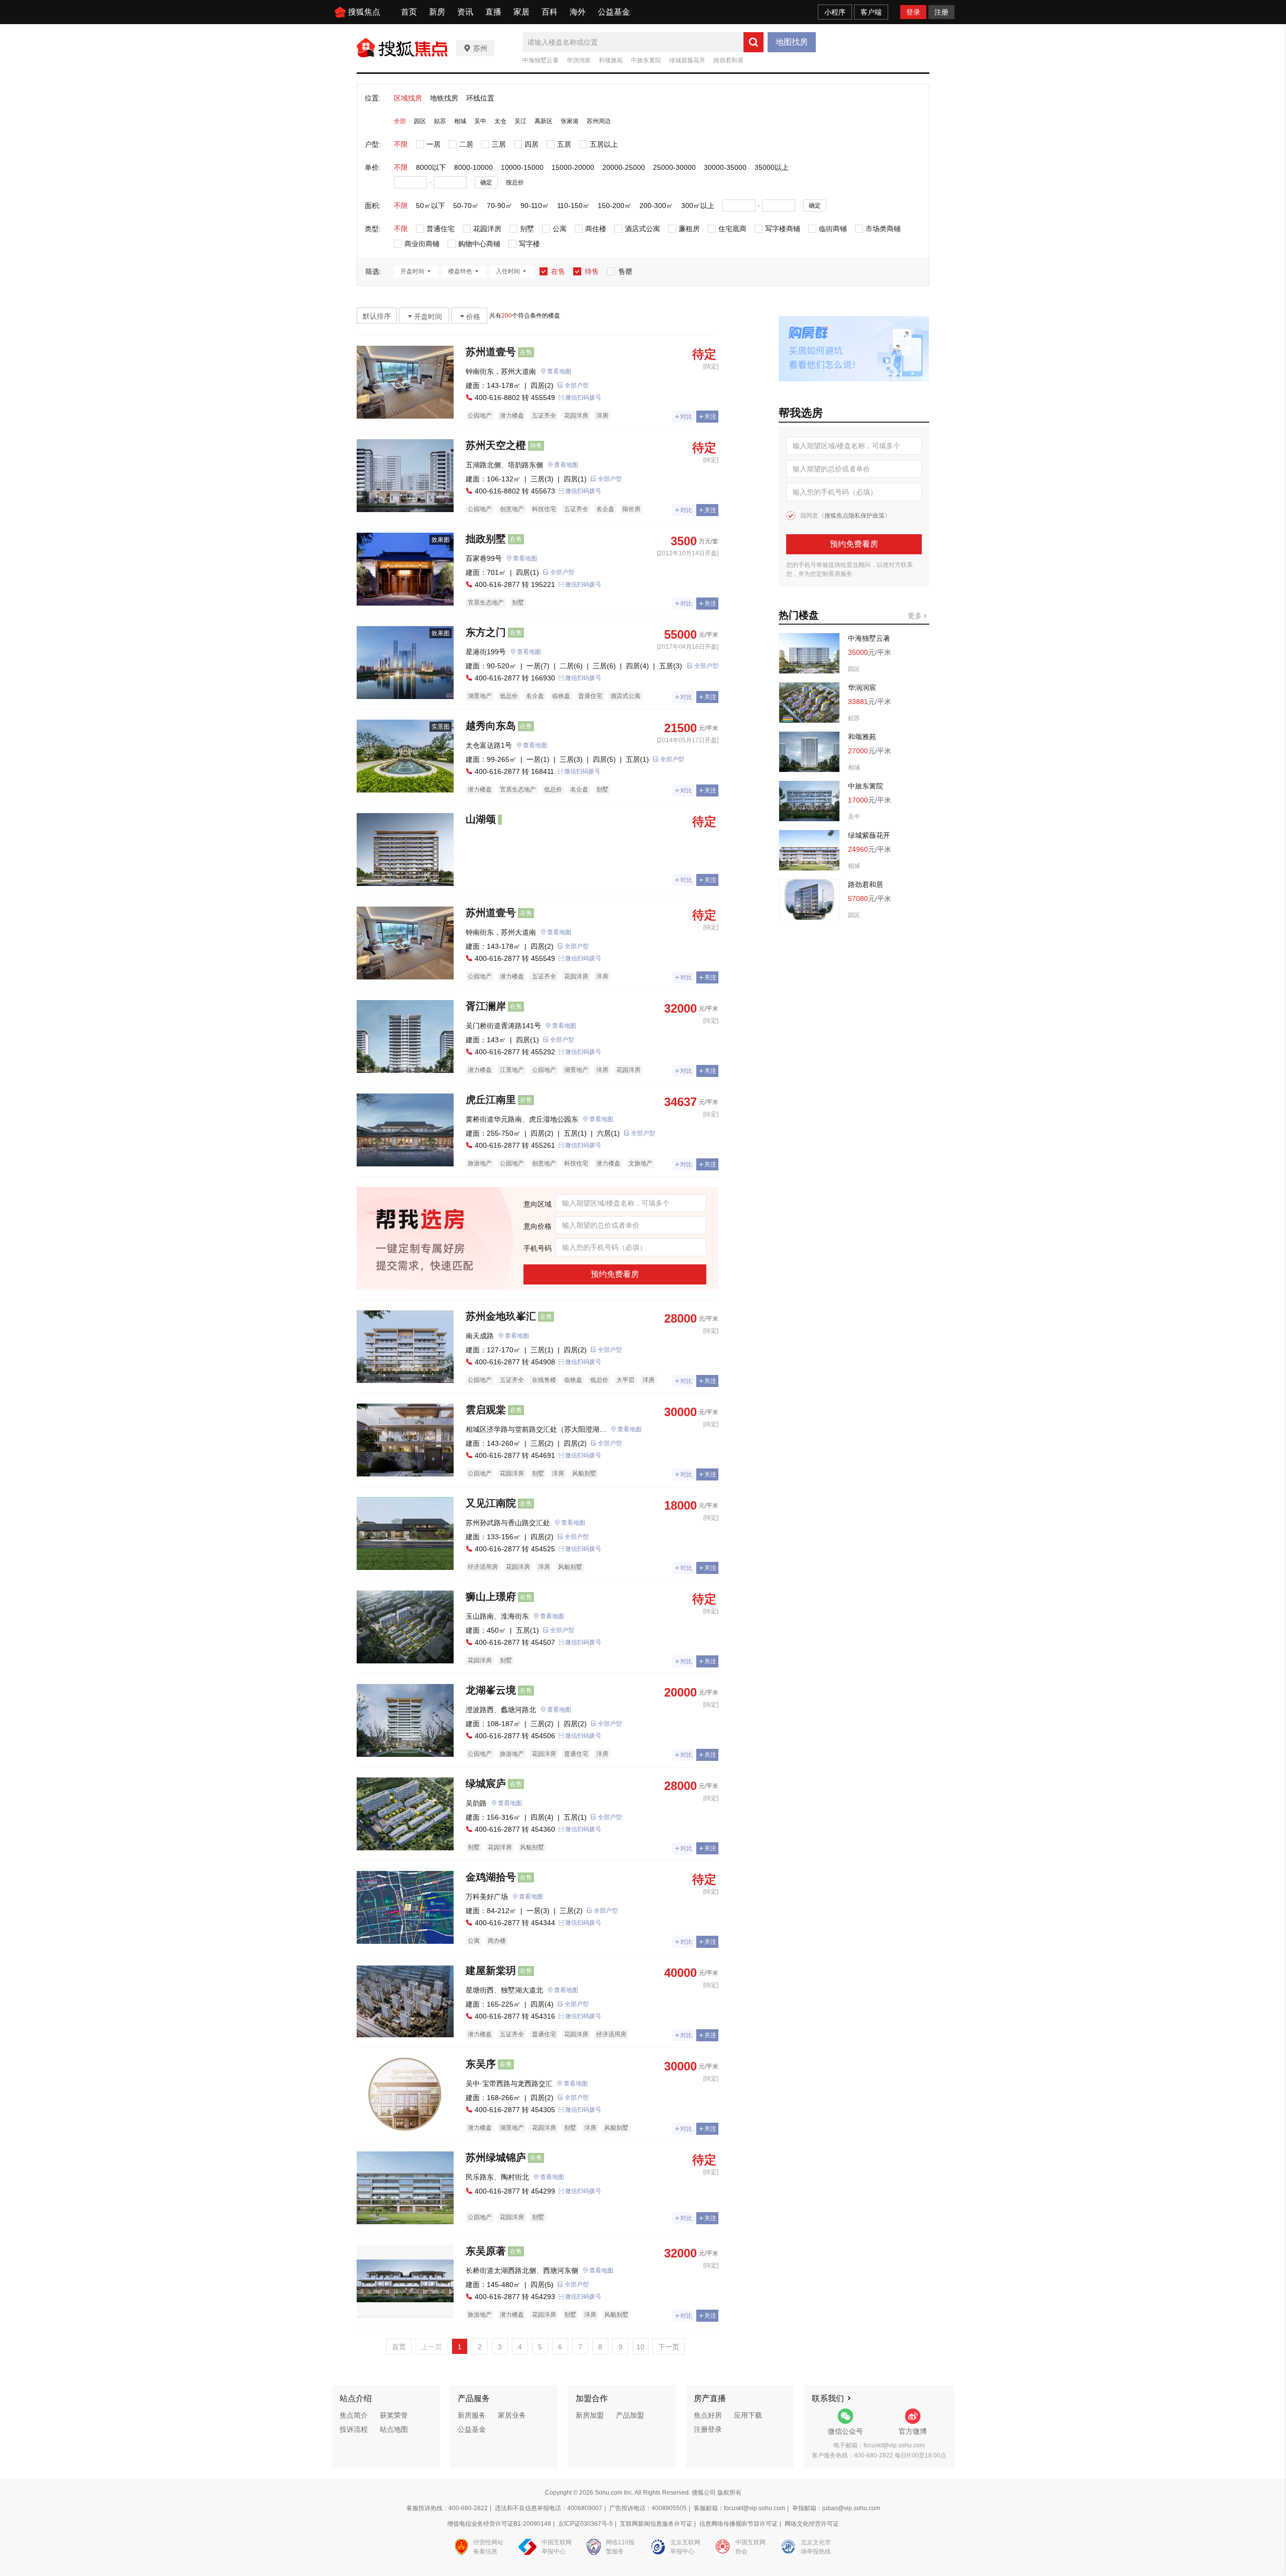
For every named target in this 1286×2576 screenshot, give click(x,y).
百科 (550, 12)
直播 (493, 12)
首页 (409, 12)
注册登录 (708, 2429)
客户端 (871, 12)
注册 (941, 12)
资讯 (465, 12)
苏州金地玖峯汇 (501, 1316)
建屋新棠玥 (491, 1970)
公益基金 (614, 12)
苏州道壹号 (491, 352)
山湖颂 (481, 819)
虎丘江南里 (491, 1100)
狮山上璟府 (491, 1597)
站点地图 (394, 2429)
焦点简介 (354, 2415)
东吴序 (481, 2064)
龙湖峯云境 (491, 1690)
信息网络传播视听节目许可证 (738, 2524)
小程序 (835, 12)
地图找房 (792, 42)
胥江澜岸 (486, 1006)
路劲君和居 (728, 60)
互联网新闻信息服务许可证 (656, 2524)
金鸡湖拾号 (491, 1877)
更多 (916, 616)
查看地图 (559, 371)
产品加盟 (630, 2415)
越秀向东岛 (491, 726)
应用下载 (748, 2415)
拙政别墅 (486, 539)
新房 (437, 12)
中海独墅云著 (541, 60)
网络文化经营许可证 (812, 2524)
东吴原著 (486, 2251)
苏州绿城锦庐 (496, 2157)
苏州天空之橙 (496, 445)
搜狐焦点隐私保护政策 (854, 516)
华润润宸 (579, 60)
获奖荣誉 (394, 2415)
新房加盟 (590, 2415)
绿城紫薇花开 (687, 60)
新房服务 (472, 2415)
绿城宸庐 (486, 1784)
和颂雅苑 (611, 60)
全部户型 (577, 385)
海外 (578, 12)
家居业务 (512, 2415)
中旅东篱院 (646, 60)
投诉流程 (354, 2429)
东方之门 (486, 632)
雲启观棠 (486, 1410)
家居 (521, 12)
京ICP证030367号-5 (585, 2524)
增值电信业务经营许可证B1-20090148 (499, 2524)
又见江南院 (491, 1503)
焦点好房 (708, 2415)
